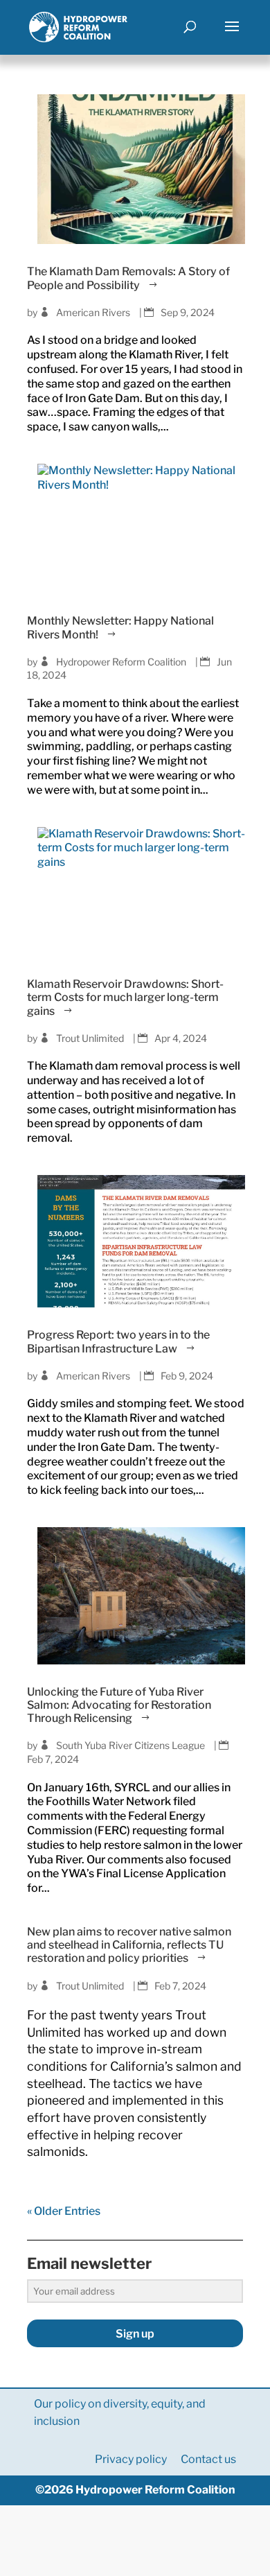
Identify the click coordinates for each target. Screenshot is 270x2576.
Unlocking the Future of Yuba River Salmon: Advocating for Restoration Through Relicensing (119, 1705)
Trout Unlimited (90, 1038)
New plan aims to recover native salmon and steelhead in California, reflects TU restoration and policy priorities (129, 1945)
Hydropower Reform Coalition (121, 662)
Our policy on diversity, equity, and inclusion (120, 2412)
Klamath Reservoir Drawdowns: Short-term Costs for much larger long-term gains (125, 997)
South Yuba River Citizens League (130, 1745)
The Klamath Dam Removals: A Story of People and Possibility (128, 278)
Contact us (208, 2459)
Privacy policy (131, 2459)
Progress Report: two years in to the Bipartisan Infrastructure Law (118, 1341)
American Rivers (93, 312)
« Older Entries (64, 2211)
